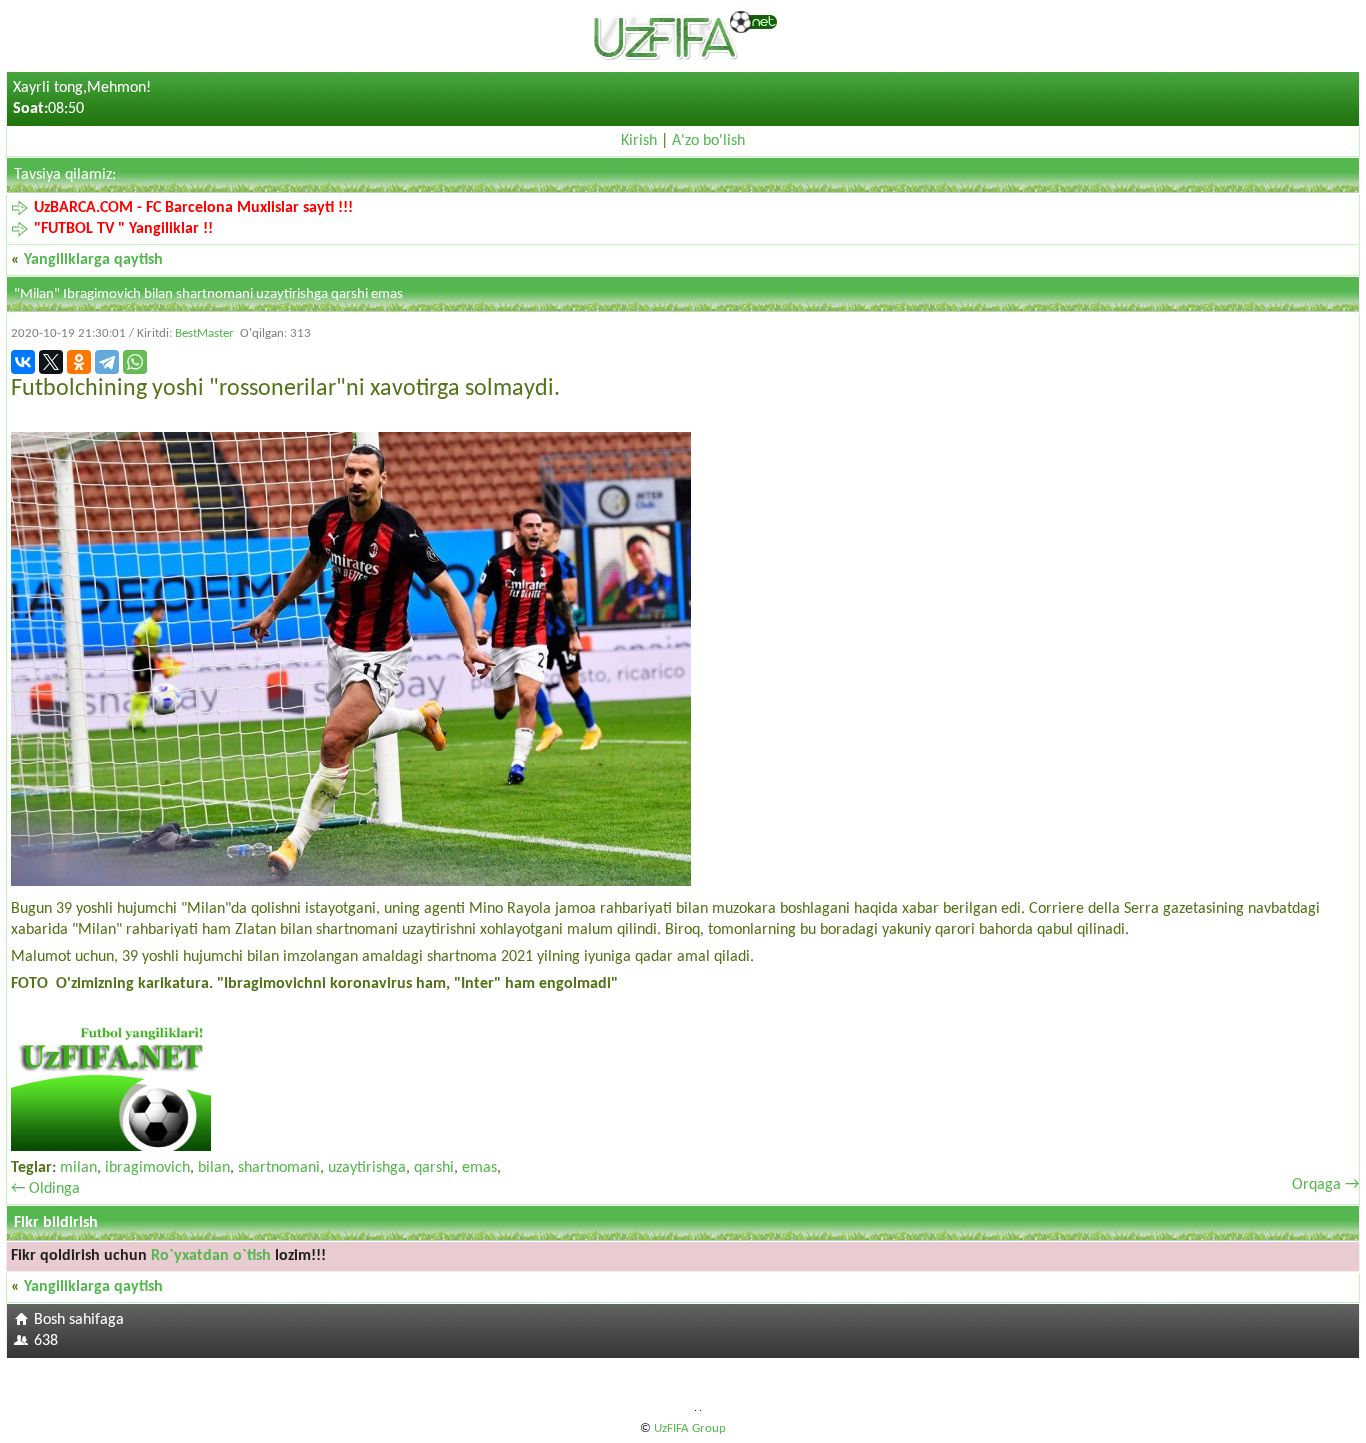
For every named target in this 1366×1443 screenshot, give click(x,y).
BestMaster (204, 333)
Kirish (639, 141)
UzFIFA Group (690, 1428)
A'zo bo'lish (708, 141)
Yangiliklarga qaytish (93, 260)
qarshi (434, 1168)
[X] (51, 362)
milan (78, 1168)
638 (46, 1341)
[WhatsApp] (135, 362)
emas (479, 1168)
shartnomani (279, 1168)
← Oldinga (45, 1189)
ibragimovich (147, 1168)
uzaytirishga (367, 1168)
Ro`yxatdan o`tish (211, 1256)
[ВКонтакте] (23, 362)
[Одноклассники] (79, 362)
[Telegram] (107, 362)
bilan (214, 1168)
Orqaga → (1325, 1185)
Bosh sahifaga (79, 1320)
